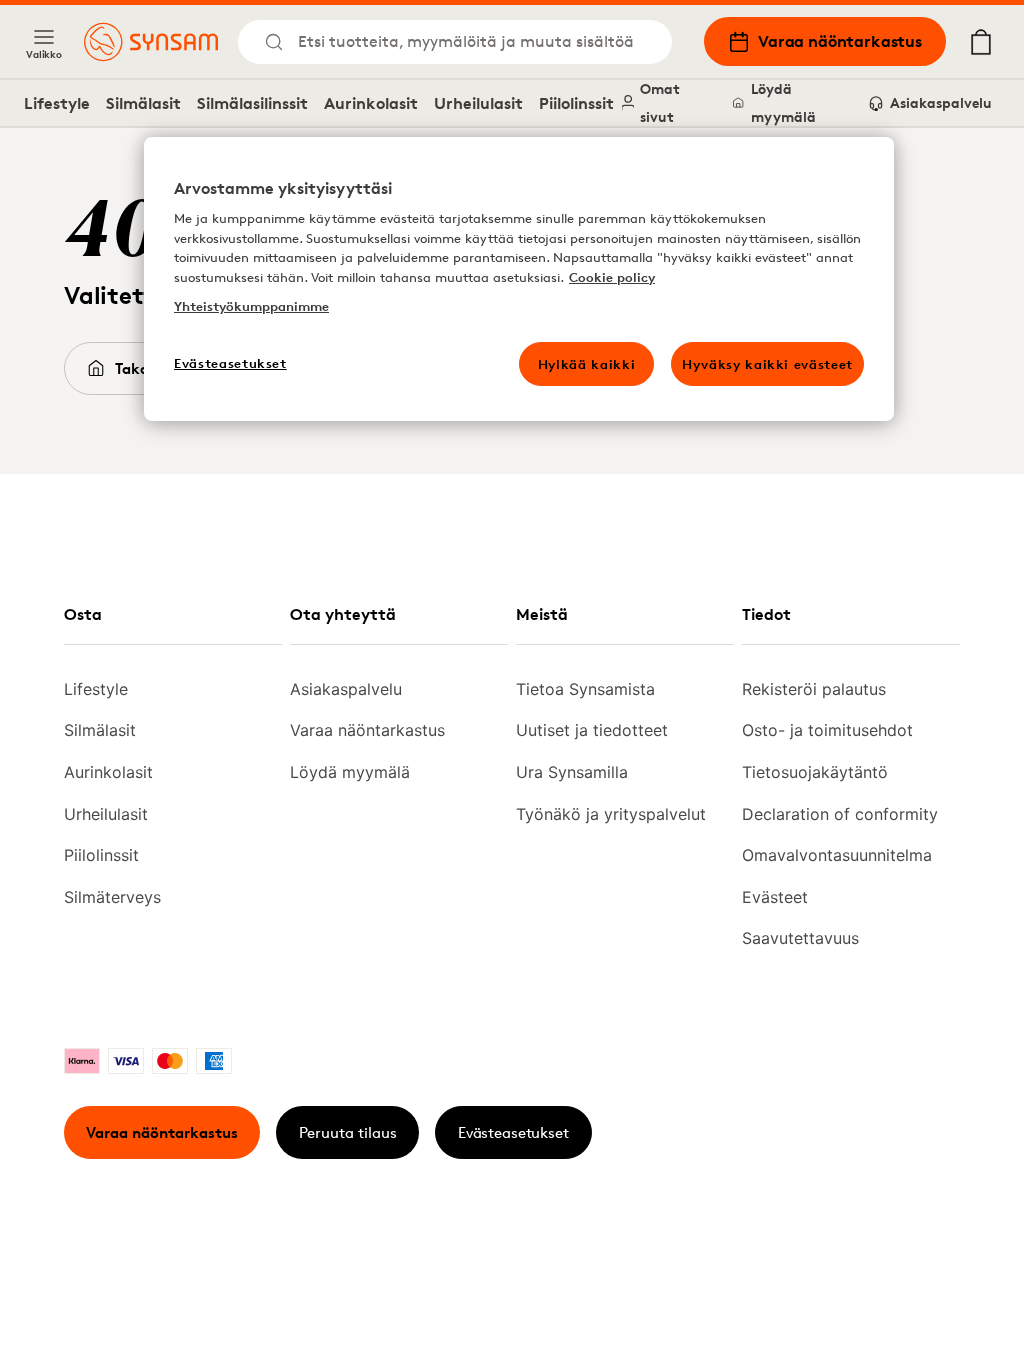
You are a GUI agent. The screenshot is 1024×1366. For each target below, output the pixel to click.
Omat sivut (660, 102)
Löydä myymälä (783, 102)
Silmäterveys (112, 897)
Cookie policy (612, 277)
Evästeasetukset (513, 1132)
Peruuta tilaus (348, 1132)
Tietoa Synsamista (585, 689)
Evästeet (775, 897)
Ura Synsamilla (572, 772)
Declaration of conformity (840, 814)
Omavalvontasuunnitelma (837, 855)
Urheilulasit (478, 103)
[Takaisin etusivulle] (151, 42)
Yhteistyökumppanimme (251, 306)
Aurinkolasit (371, 103)
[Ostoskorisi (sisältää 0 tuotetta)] (981, 42)
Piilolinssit (576, 103)
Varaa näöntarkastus (840, 41)
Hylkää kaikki (586, 364)
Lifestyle (57, 103)
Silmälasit (143, 103)
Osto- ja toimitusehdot (827, 730)
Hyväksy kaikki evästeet (767, 364)
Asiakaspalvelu (941, 102)
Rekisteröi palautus (814, 689)
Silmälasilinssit (252, 103)
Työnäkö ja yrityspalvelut (611, 814)
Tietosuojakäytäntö (815, 772)
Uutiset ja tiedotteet (592, 730)
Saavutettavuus (800, 938)
